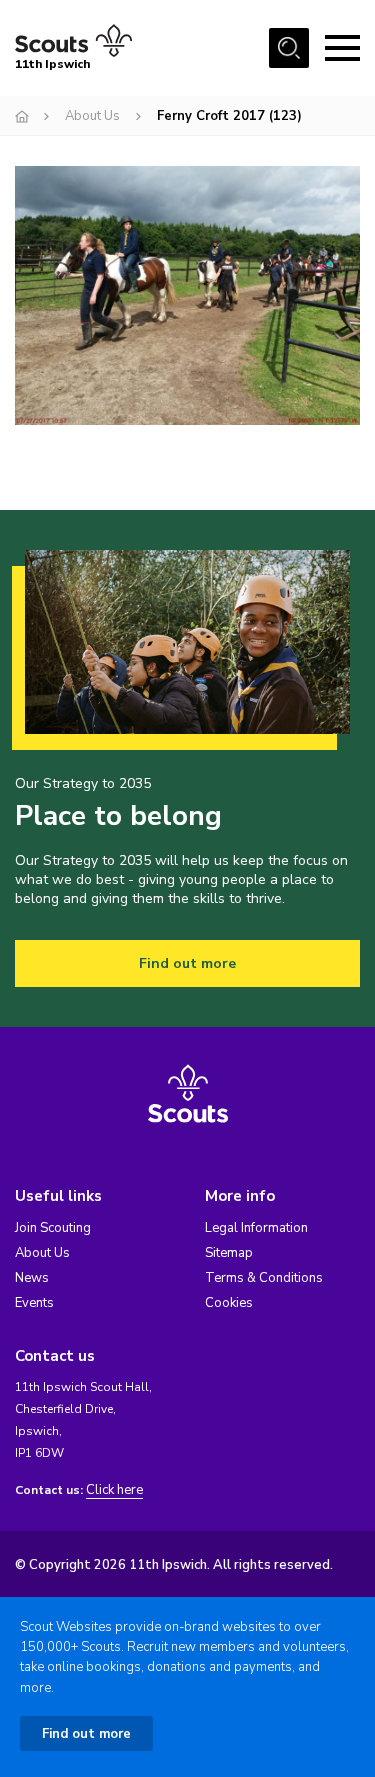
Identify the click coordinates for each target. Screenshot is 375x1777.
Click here (114, 1490)
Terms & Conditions (264, 1278)
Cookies (229, 1303)
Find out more (187, 963)
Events (34, 1303)
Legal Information (256, 1228)
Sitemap (229, 1253)
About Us (92, 116)
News (32, 1278)
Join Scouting (53, 1228)
